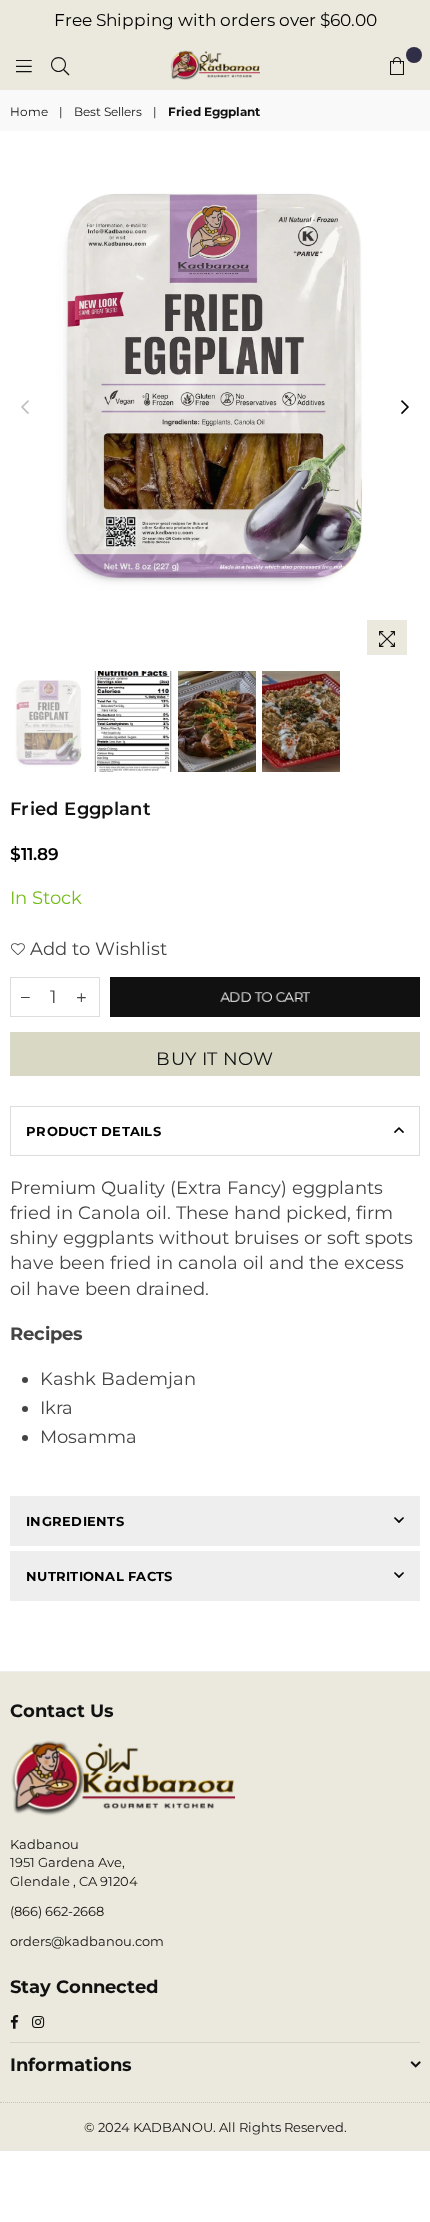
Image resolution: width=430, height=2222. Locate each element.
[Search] (60, 65)
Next (405, 408)
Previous (25, 408)
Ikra (56, 1408)
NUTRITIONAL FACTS (99, 1576)
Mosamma (88, 1437)
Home (29, 111)
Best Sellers (108, 111)
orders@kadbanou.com (87, 1941)
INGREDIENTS (75, 1521)
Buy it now (215, 1059)
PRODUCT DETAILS (93, 1131)
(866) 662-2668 (57, 1911)
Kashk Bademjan (118, 1379)
